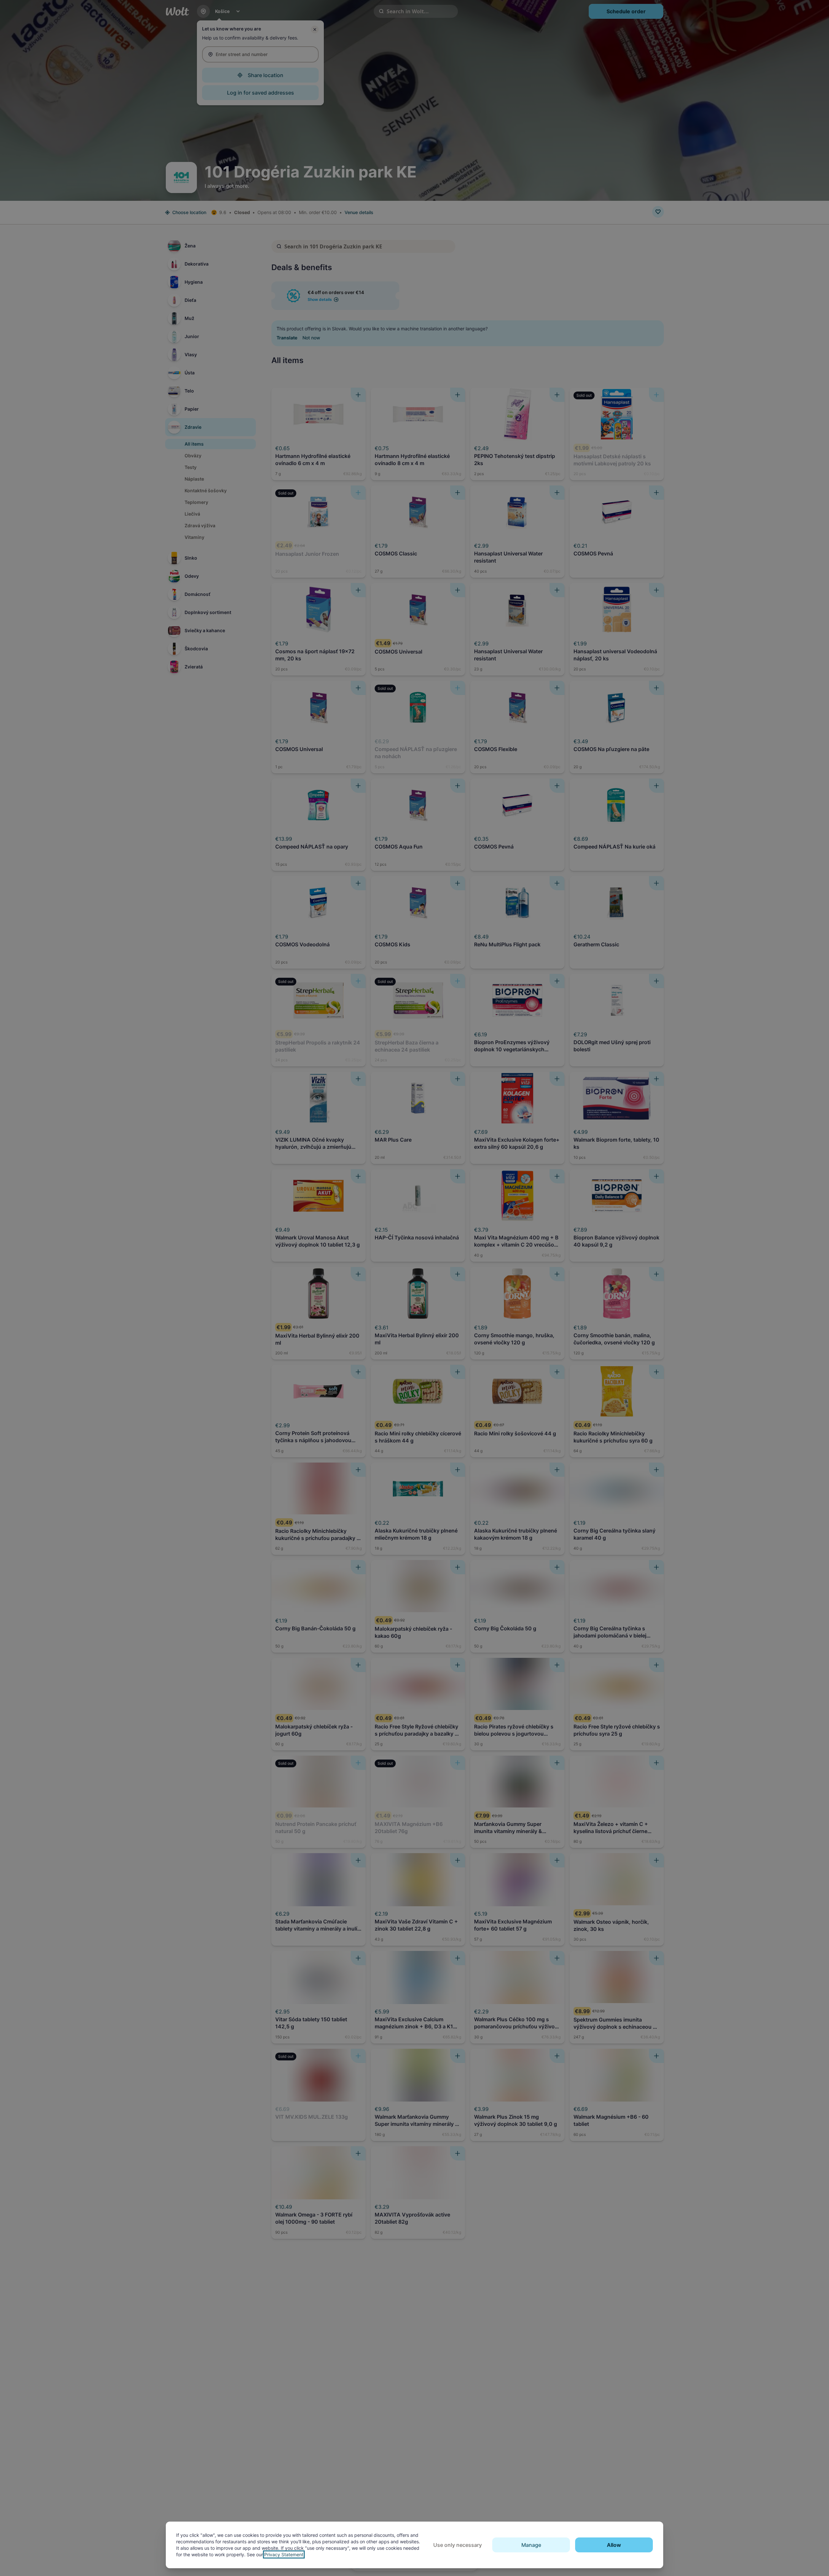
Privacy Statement (284, 2554)
